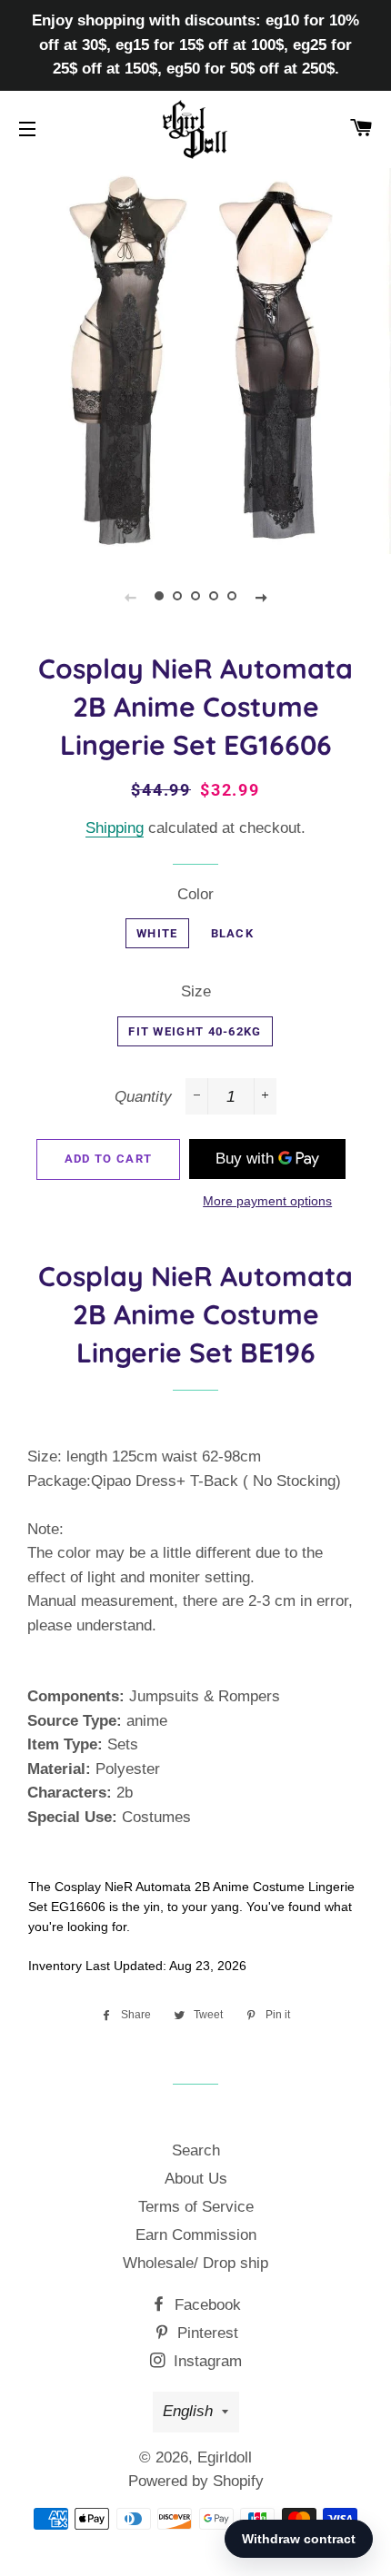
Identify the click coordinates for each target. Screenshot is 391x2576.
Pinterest (206, 2333)
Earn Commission (196, 2235)
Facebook (206, 2305)
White (157, 933)
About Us (196, 2179)
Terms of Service (196, 2207)
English (188, 2411)
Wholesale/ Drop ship (195, 2263)
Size (196, 991)
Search (196, 2150)
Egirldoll (225, 2457)
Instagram (206, 2361)
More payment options (267, 1201)
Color (195, 894)
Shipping (115, 828)
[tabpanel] (195, 359)
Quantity (143, 1097)
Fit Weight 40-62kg (195, 1031)
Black (233, 933)
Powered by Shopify (196, 2481)
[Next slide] (261, 597)
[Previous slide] (130, 597)
